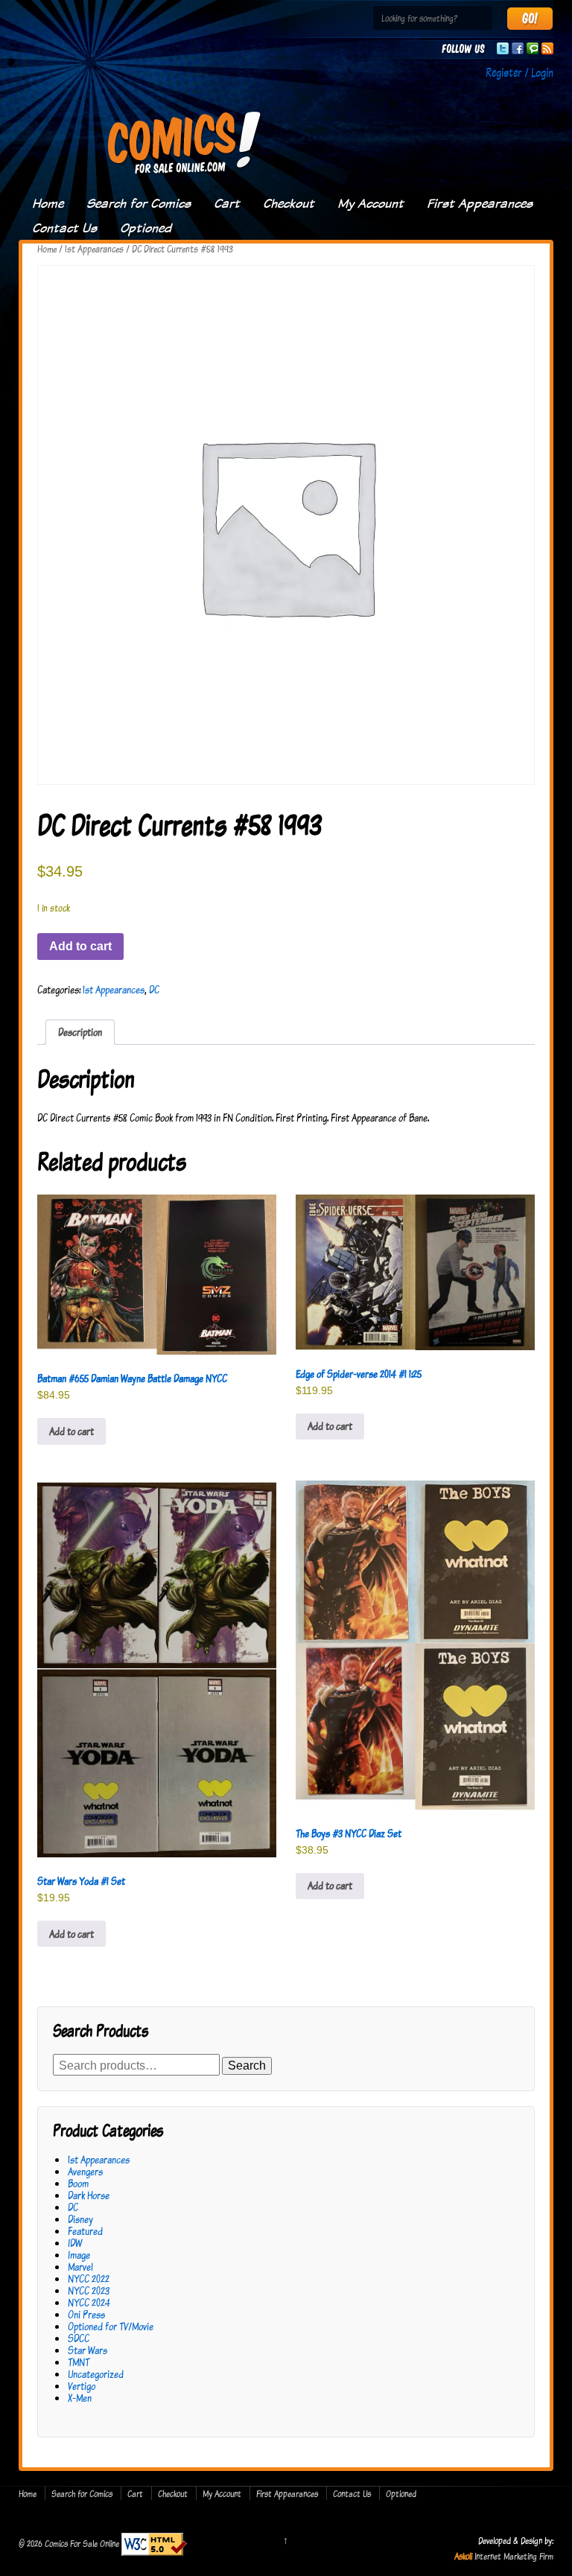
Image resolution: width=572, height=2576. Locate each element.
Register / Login (519, 72)
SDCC (79, 2338)
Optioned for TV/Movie (111, 2326)
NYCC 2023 (89, 2290)
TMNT (79, 2362)
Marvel (80, 2267)
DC (154, 989)
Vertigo (82, 2386)
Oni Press (86, 2314)
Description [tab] (80, 1032)
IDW (75, 2243)
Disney (80, 2219)
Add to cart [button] (71, 1431)
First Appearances (480, 203)
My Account (371, 203)
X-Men (80, 2398)
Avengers (85, 2171)
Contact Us (64, 228)
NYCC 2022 (89, 2278)
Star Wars (88, 2350)
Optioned (146, 228)
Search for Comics (139, 203)
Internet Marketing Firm (514, 2556)
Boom (78, 2183)
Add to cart (80, 946)
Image (79, 2255)
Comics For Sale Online (82, 2543)
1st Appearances (94, 249)
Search (247, 2065)
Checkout (289, 203)
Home (48, 203)
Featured (85, 2231)
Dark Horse (89, 2195)
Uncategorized (96, 2374)
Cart (227, 203)
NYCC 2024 (89, 2302)
